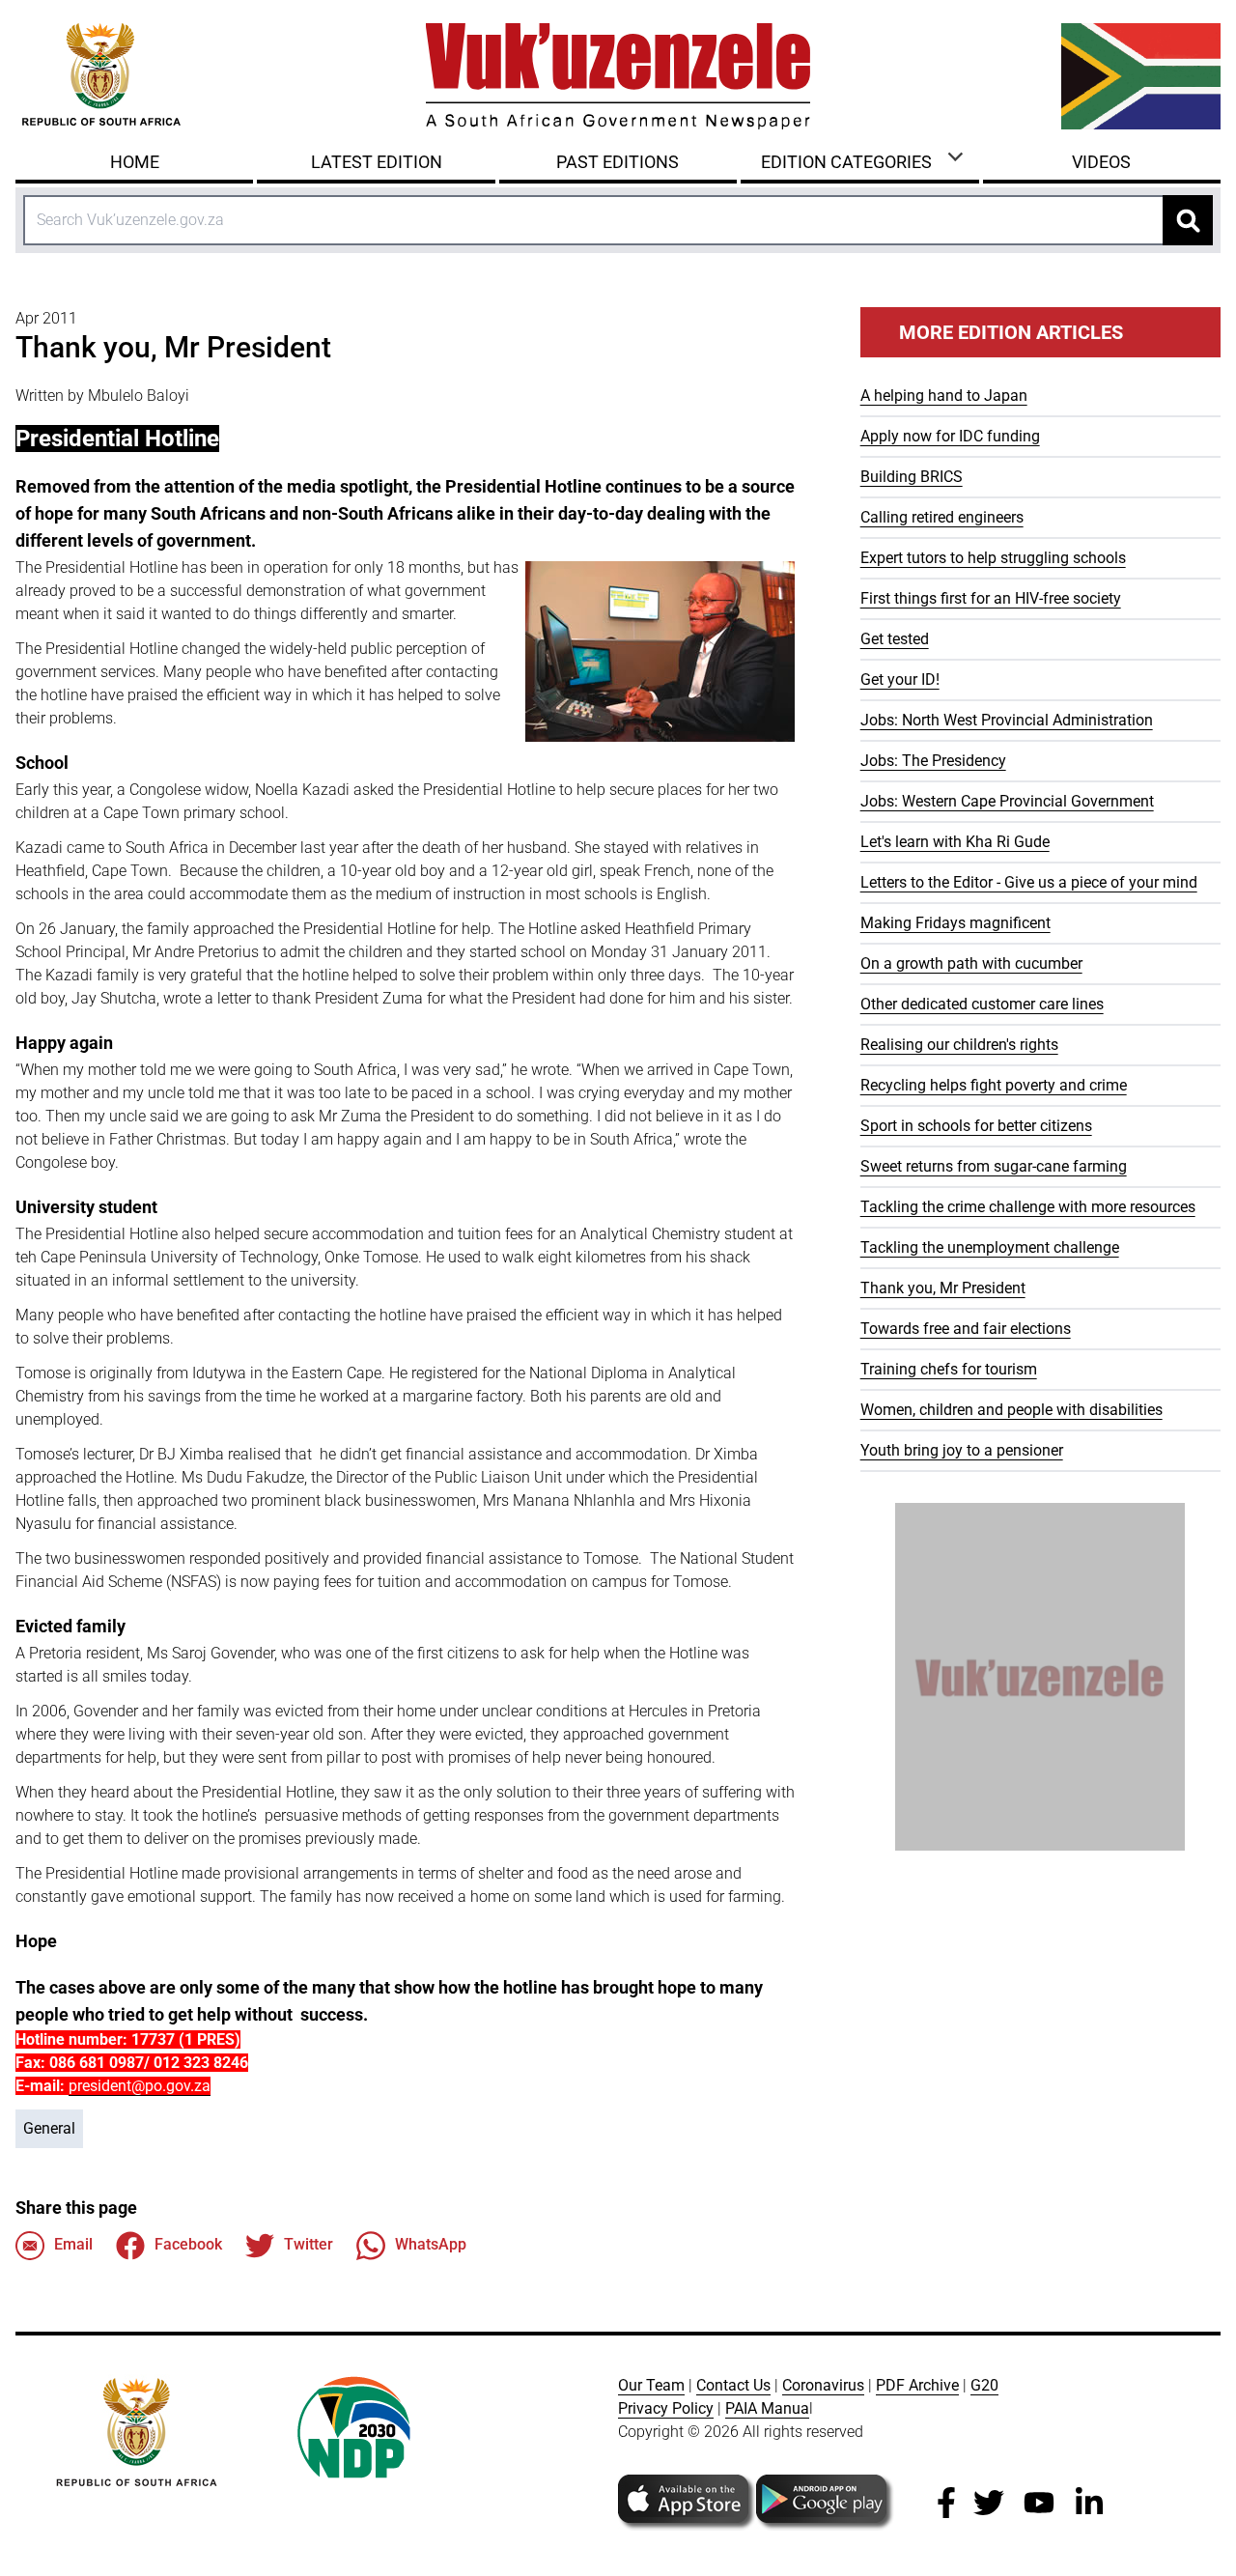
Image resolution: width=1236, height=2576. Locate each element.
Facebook (188, 2244)
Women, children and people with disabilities (1011, 1410)
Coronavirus (823, 2385)
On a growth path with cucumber (971, 963)
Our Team (651, 2385)
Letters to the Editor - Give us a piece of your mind (1029, 882)
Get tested (895, 639)
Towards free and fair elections (966, 1329)
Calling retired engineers (942, 517)
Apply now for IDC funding (950, 436)
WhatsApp (431, 2244)
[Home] (618, 76)
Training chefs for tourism (949, 1369)
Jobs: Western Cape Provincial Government (1007, 801)
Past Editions (618, 162)
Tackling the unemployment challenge (990, 1247)
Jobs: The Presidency (933, 761)
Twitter (309, 2244)
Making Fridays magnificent (955, 923)
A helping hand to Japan (944, 396)
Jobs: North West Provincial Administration (1007, 720)
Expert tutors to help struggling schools (993, 558)
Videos (1101, 162)
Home (135, 162)
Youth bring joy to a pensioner (962, 1450)
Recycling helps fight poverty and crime (994, 1085)
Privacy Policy (666, 2408)
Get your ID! (900, 679)
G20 (984, 2385)
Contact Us (733, 2385)
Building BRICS (912, 477)
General (49, 2128)
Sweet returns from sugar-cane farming (994, 1166)
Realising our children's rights (959, 1045)
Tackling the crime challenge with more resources (1028, 1207)
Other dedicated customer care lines (982, 1004)
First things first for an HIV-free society (991, 598)
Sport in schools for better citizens (976, 1126)
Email (73, 2244)
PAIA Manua (767, 2408)
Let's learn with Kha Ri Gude (955, 842)
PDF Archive (917, 2385)
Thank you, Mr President (943, 1288)
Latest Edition (377, 162)
